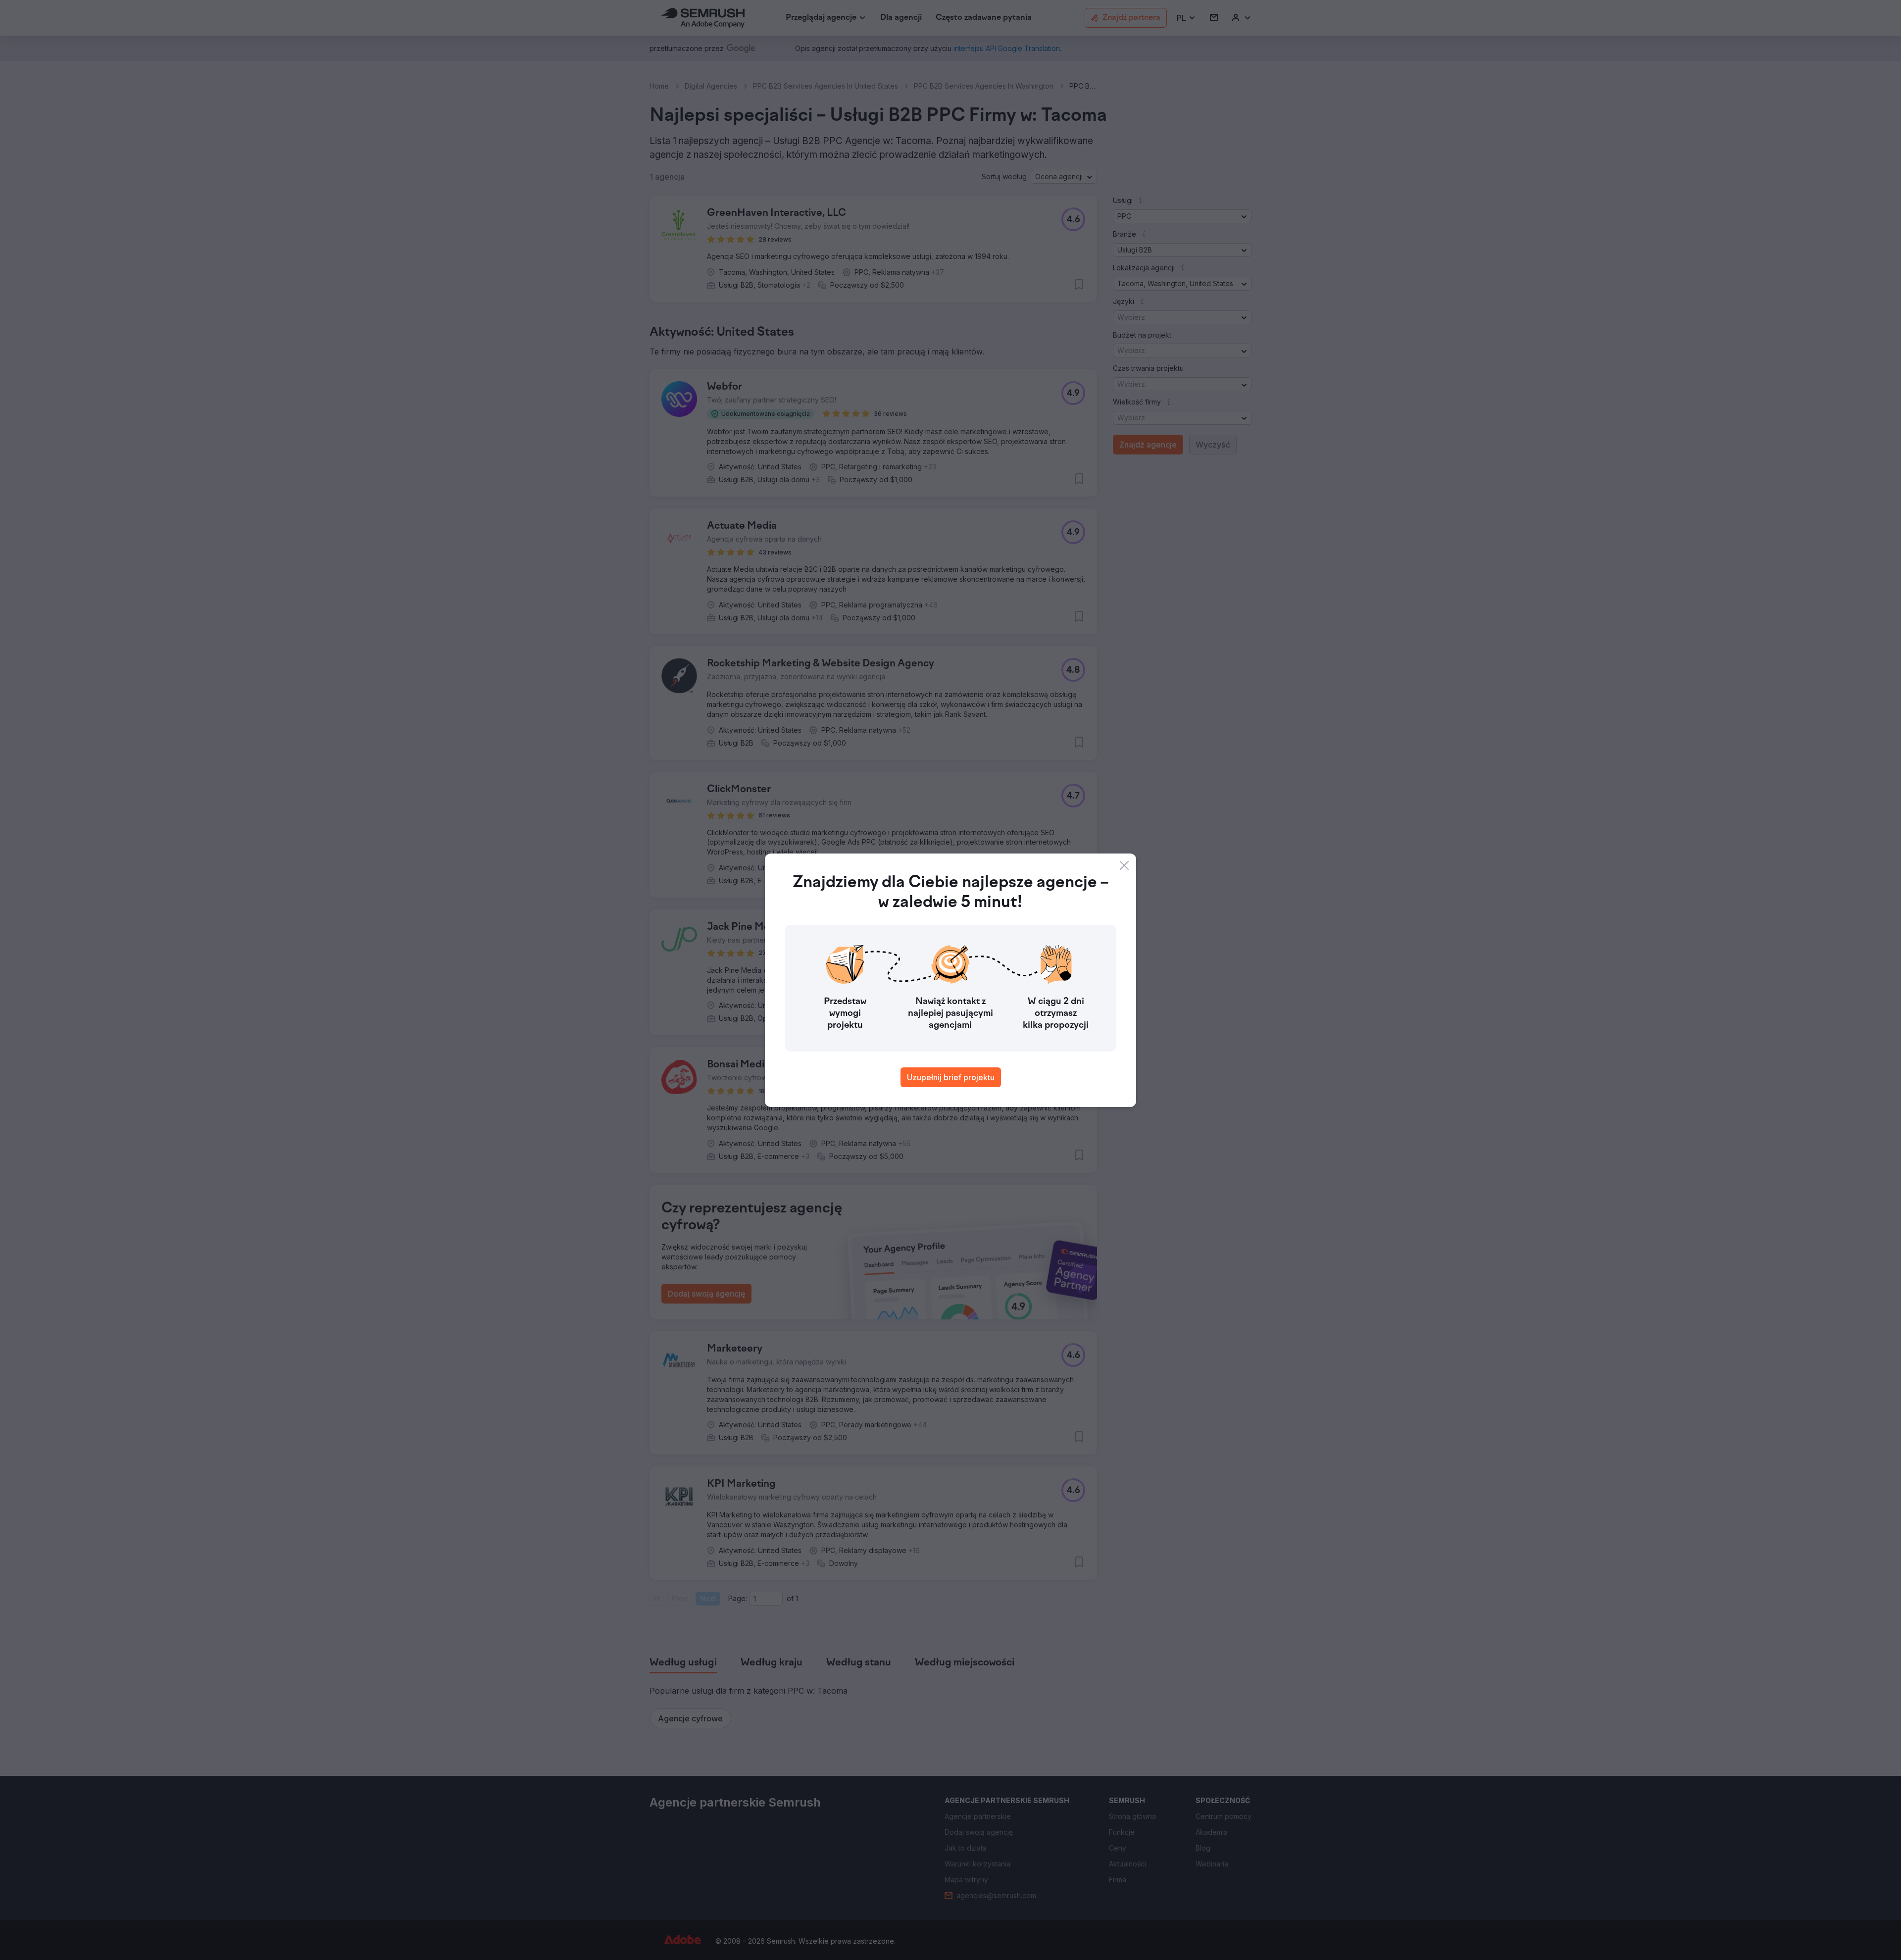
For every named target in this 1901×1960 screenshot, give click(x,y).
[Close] (1124, 865)
